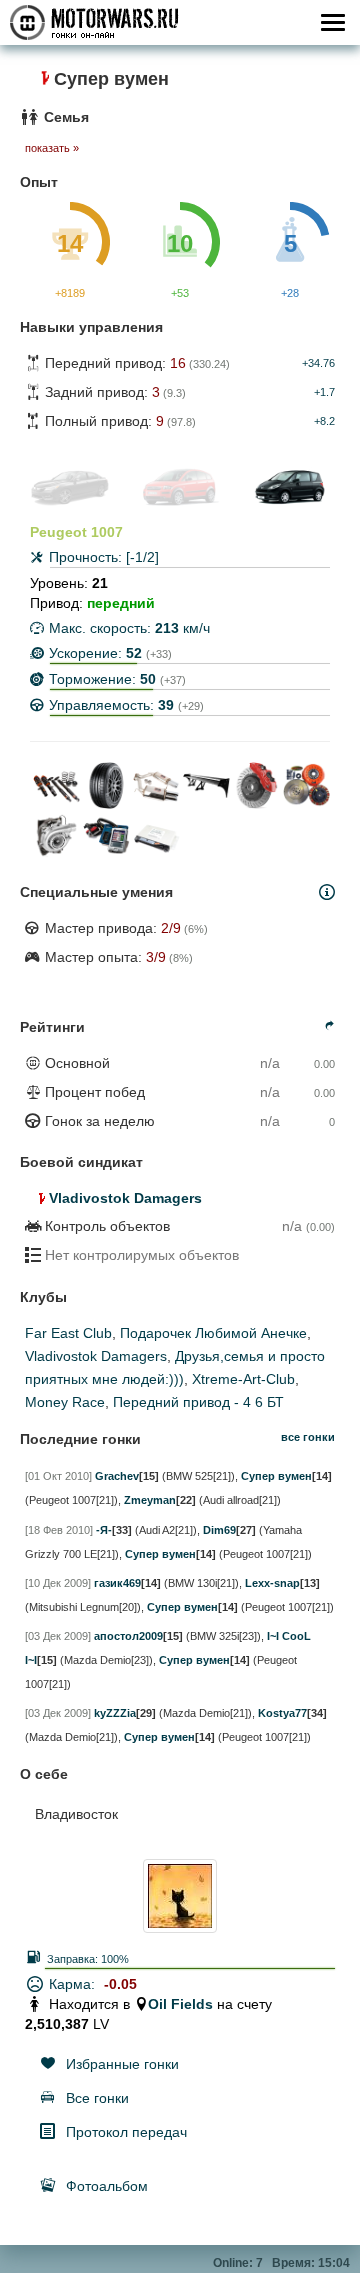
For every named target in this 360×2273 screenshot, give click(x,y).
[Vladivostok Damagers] (35, 1198)
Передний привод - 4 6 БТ (198, 1402)
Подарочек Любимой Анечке (213, 1333)
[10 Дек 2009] (58, 1583)
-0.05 (120, 1984)
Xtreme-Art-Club (243, 1379)
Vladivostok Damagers (125, 1198)
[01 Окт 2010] (58, 1476)
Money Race (65, 1402)
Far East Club (68, 1333)
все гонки (308, 1437)
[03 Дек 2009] (58, 1636)
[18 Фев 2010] (59, 1530)
